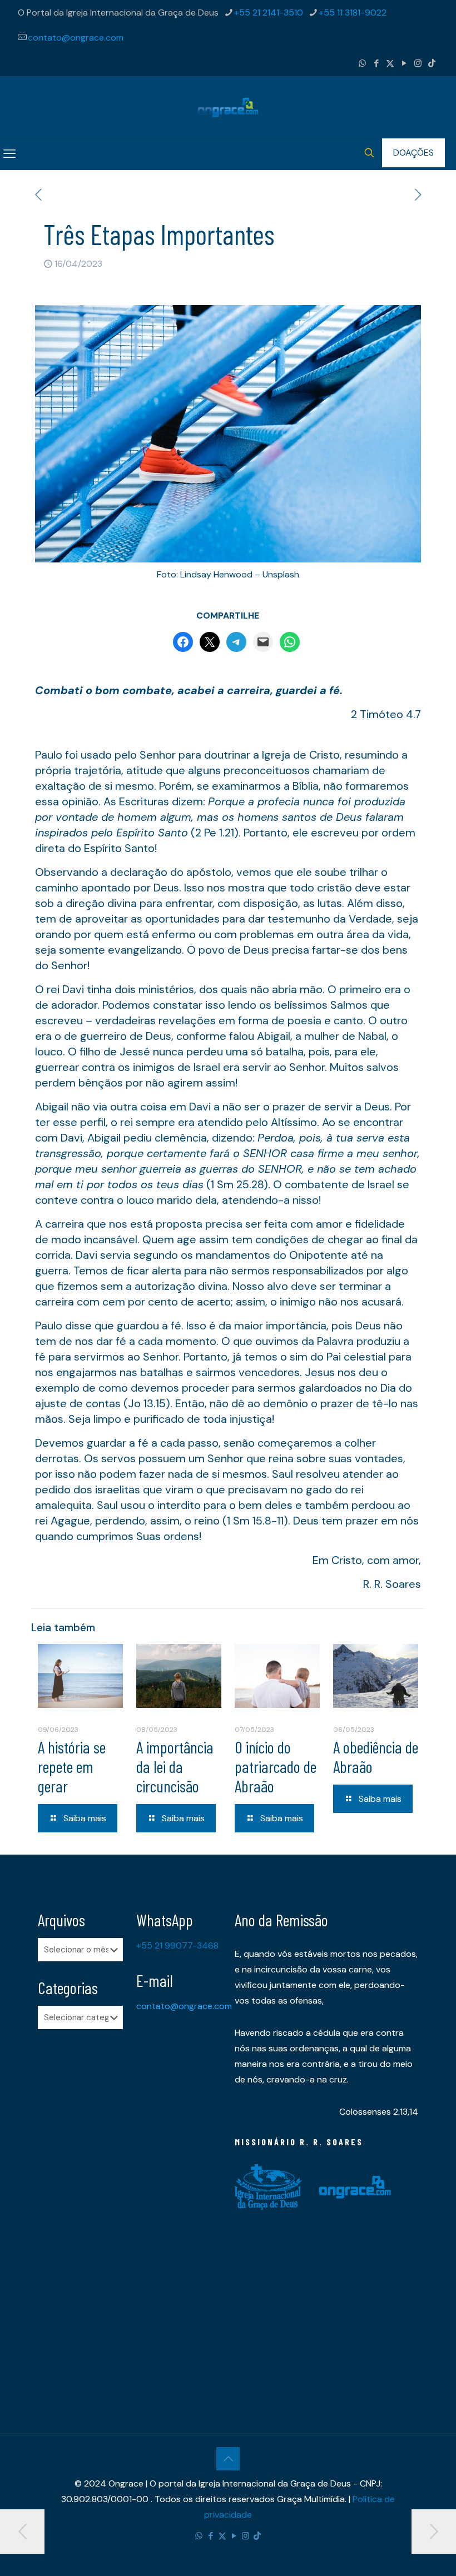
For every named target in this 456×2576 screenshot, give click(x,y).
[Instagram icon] (418, 63)
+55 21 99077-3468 (177, 1945)
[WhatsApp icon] (362, 63)
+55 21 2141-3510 (269, 13)
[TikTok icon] (432, 63)
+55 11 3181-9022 (353, 13)
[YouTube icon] (404, 63)
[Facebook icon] (376, 63)
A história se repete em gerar (72, 1766)
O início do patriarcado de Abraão (276, 1766)
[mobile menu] (9, 154)
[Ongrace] (228, 107)
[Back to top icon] (228, 2459)
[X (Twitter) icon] (390, 63)
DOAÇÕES (413, 153)
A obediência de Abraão (376, 1757)
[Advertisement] (80, 2213)
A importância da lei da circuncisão (175, 1766)
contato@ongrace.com (76, 38)
